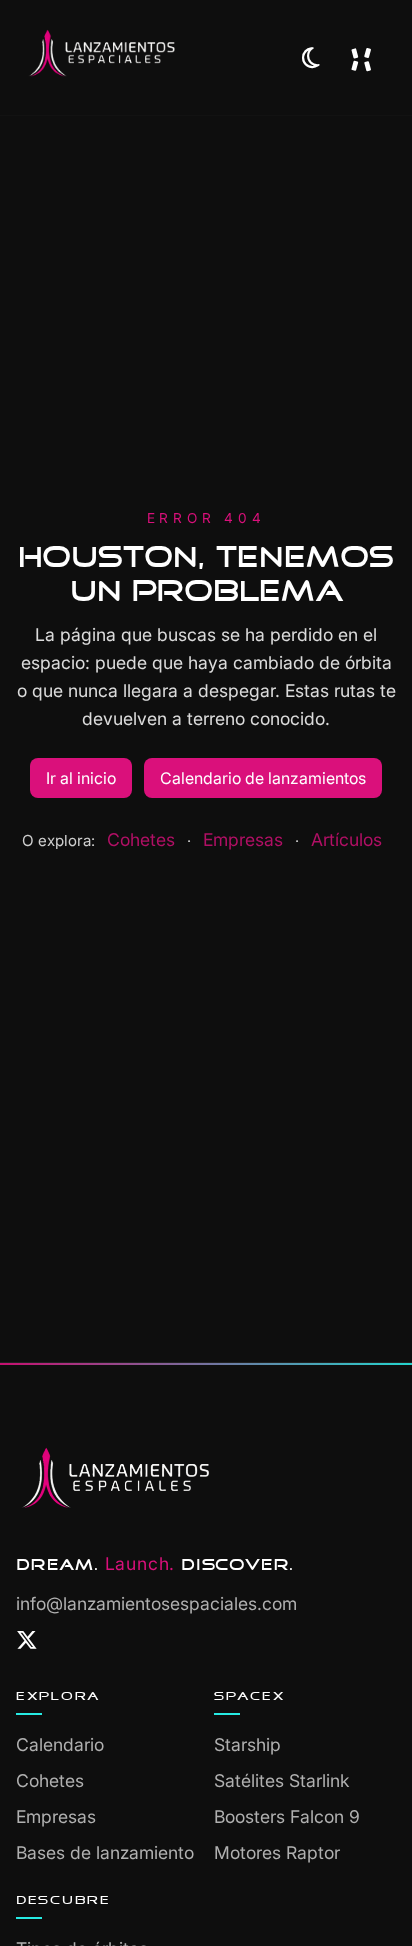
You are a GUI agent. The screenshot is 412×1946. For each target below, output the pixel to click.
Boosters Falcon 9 (287, 1816)
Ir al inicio (81, 778)
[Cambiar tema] (311, 58)
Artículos (346, 839)
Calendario (60, 1744)
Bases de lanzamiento (105, 1852)
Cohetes (141, 839)
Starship (247, 1744)
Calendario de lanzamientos (263, 778)
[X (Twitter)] (27, 1641)
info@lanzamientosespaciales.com (156, 1603)
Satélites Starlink (282, 1780)
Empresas (243, 839)
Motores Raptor (277, 1852)
